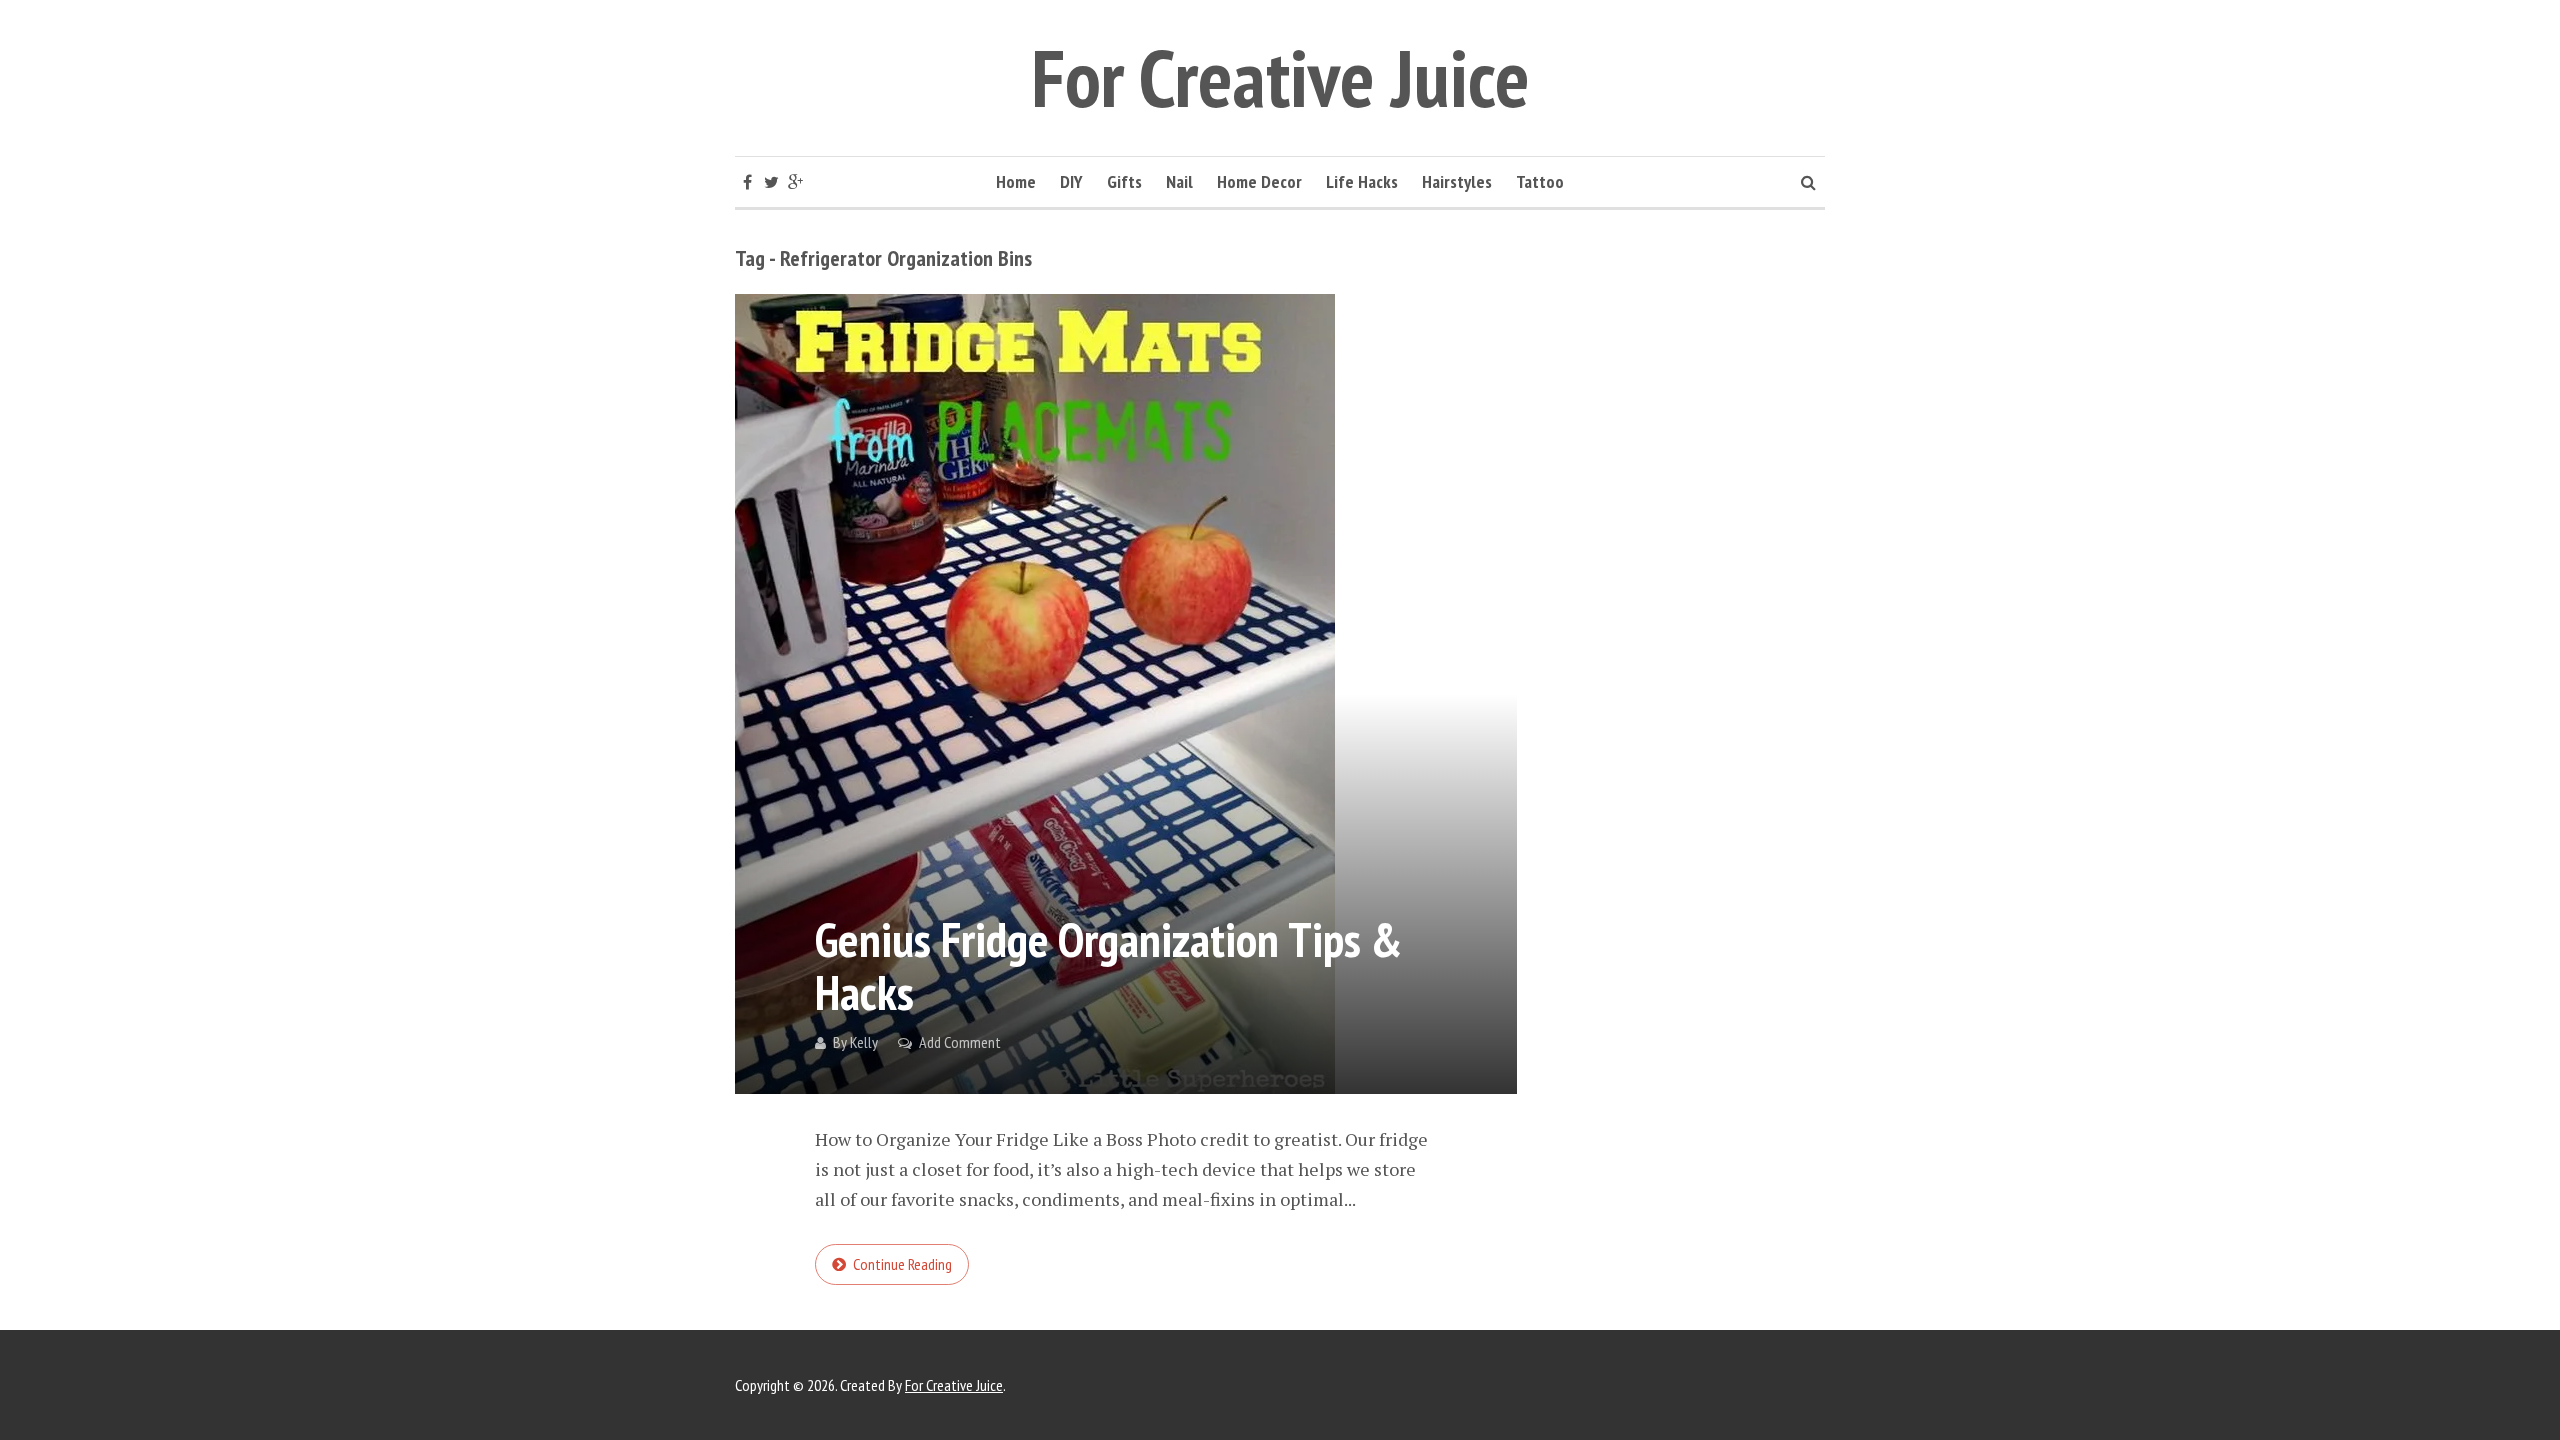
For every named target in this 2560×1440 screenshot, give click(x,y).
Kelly (864, 1042)
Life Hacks (1362, 181)
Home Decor (1259, 181)
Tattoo (1540, 181)
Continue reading (902, 1264)
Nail (1179, 181)
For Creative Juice (1280, 77)
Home (1016, 181)
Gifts (1124, 181)
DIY (1071, 181)
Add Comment (960, 1042)
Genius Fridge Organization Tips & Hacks (1108, 965)
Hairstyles (1457, 181)
